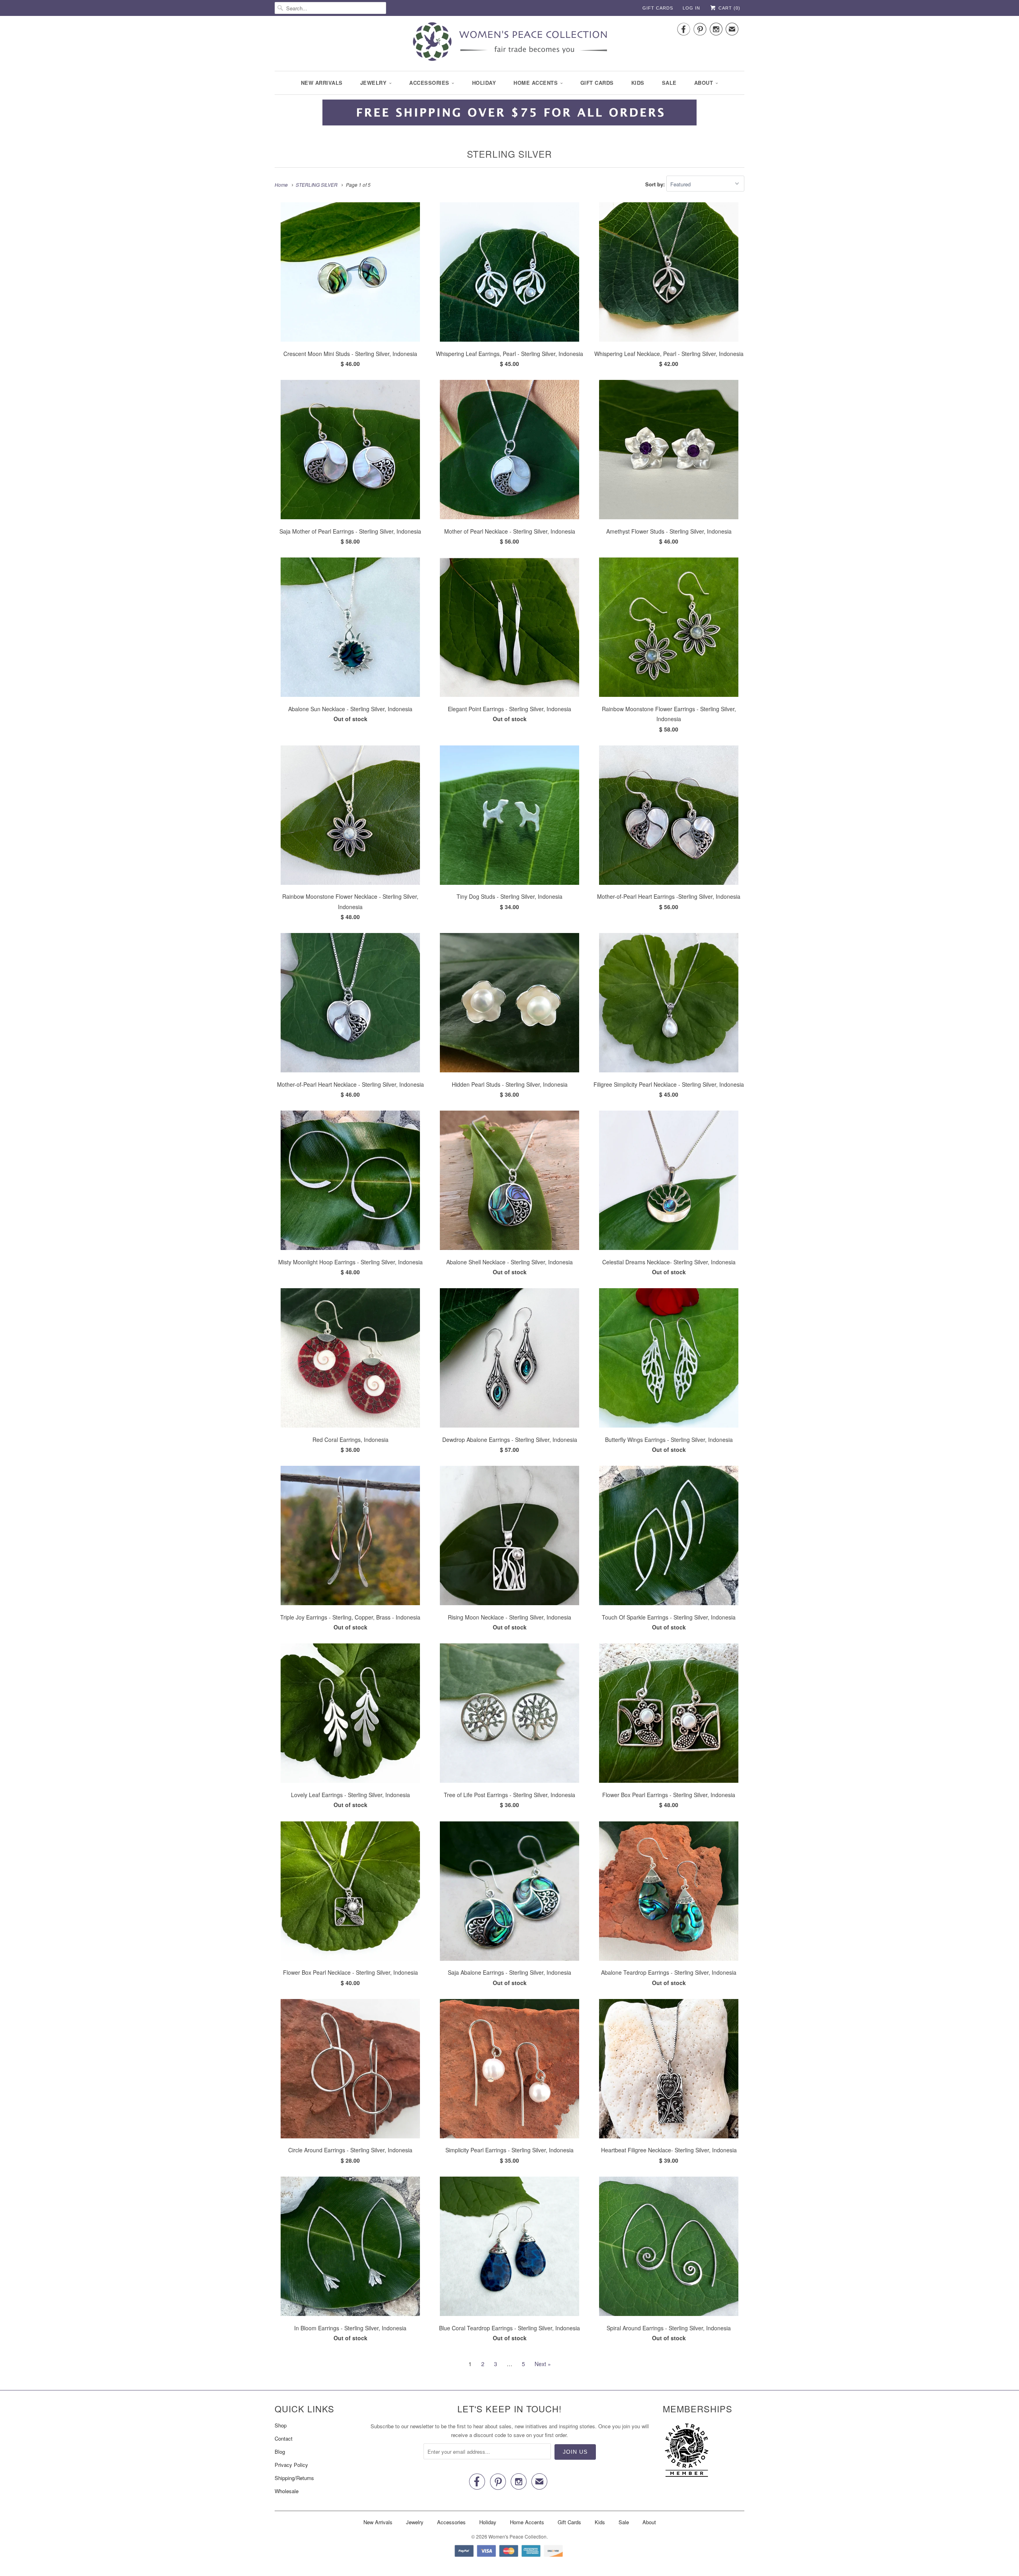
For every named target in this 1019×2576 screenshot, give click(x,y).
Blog (280, 2452)
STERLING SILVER (509, 154)
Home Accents (536, 83)
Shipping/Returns (294, 2478)
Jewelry (374, 83)
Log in (691, 8)
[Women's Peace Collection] (509, 42)
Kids (638, 83)
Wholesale (287, 2491)
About (704, 83)
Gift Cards (658, 8)
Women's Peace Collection (517, 2536)
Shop (281, 2425)
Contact (284, 2438)
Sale (669, 83)
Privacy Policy (291, 2465)
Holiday (484, 83)
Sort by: (656, 184)
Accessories (429, 83)
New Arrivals (322, 83)
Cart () (729, 8)
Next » (543, 2364)
